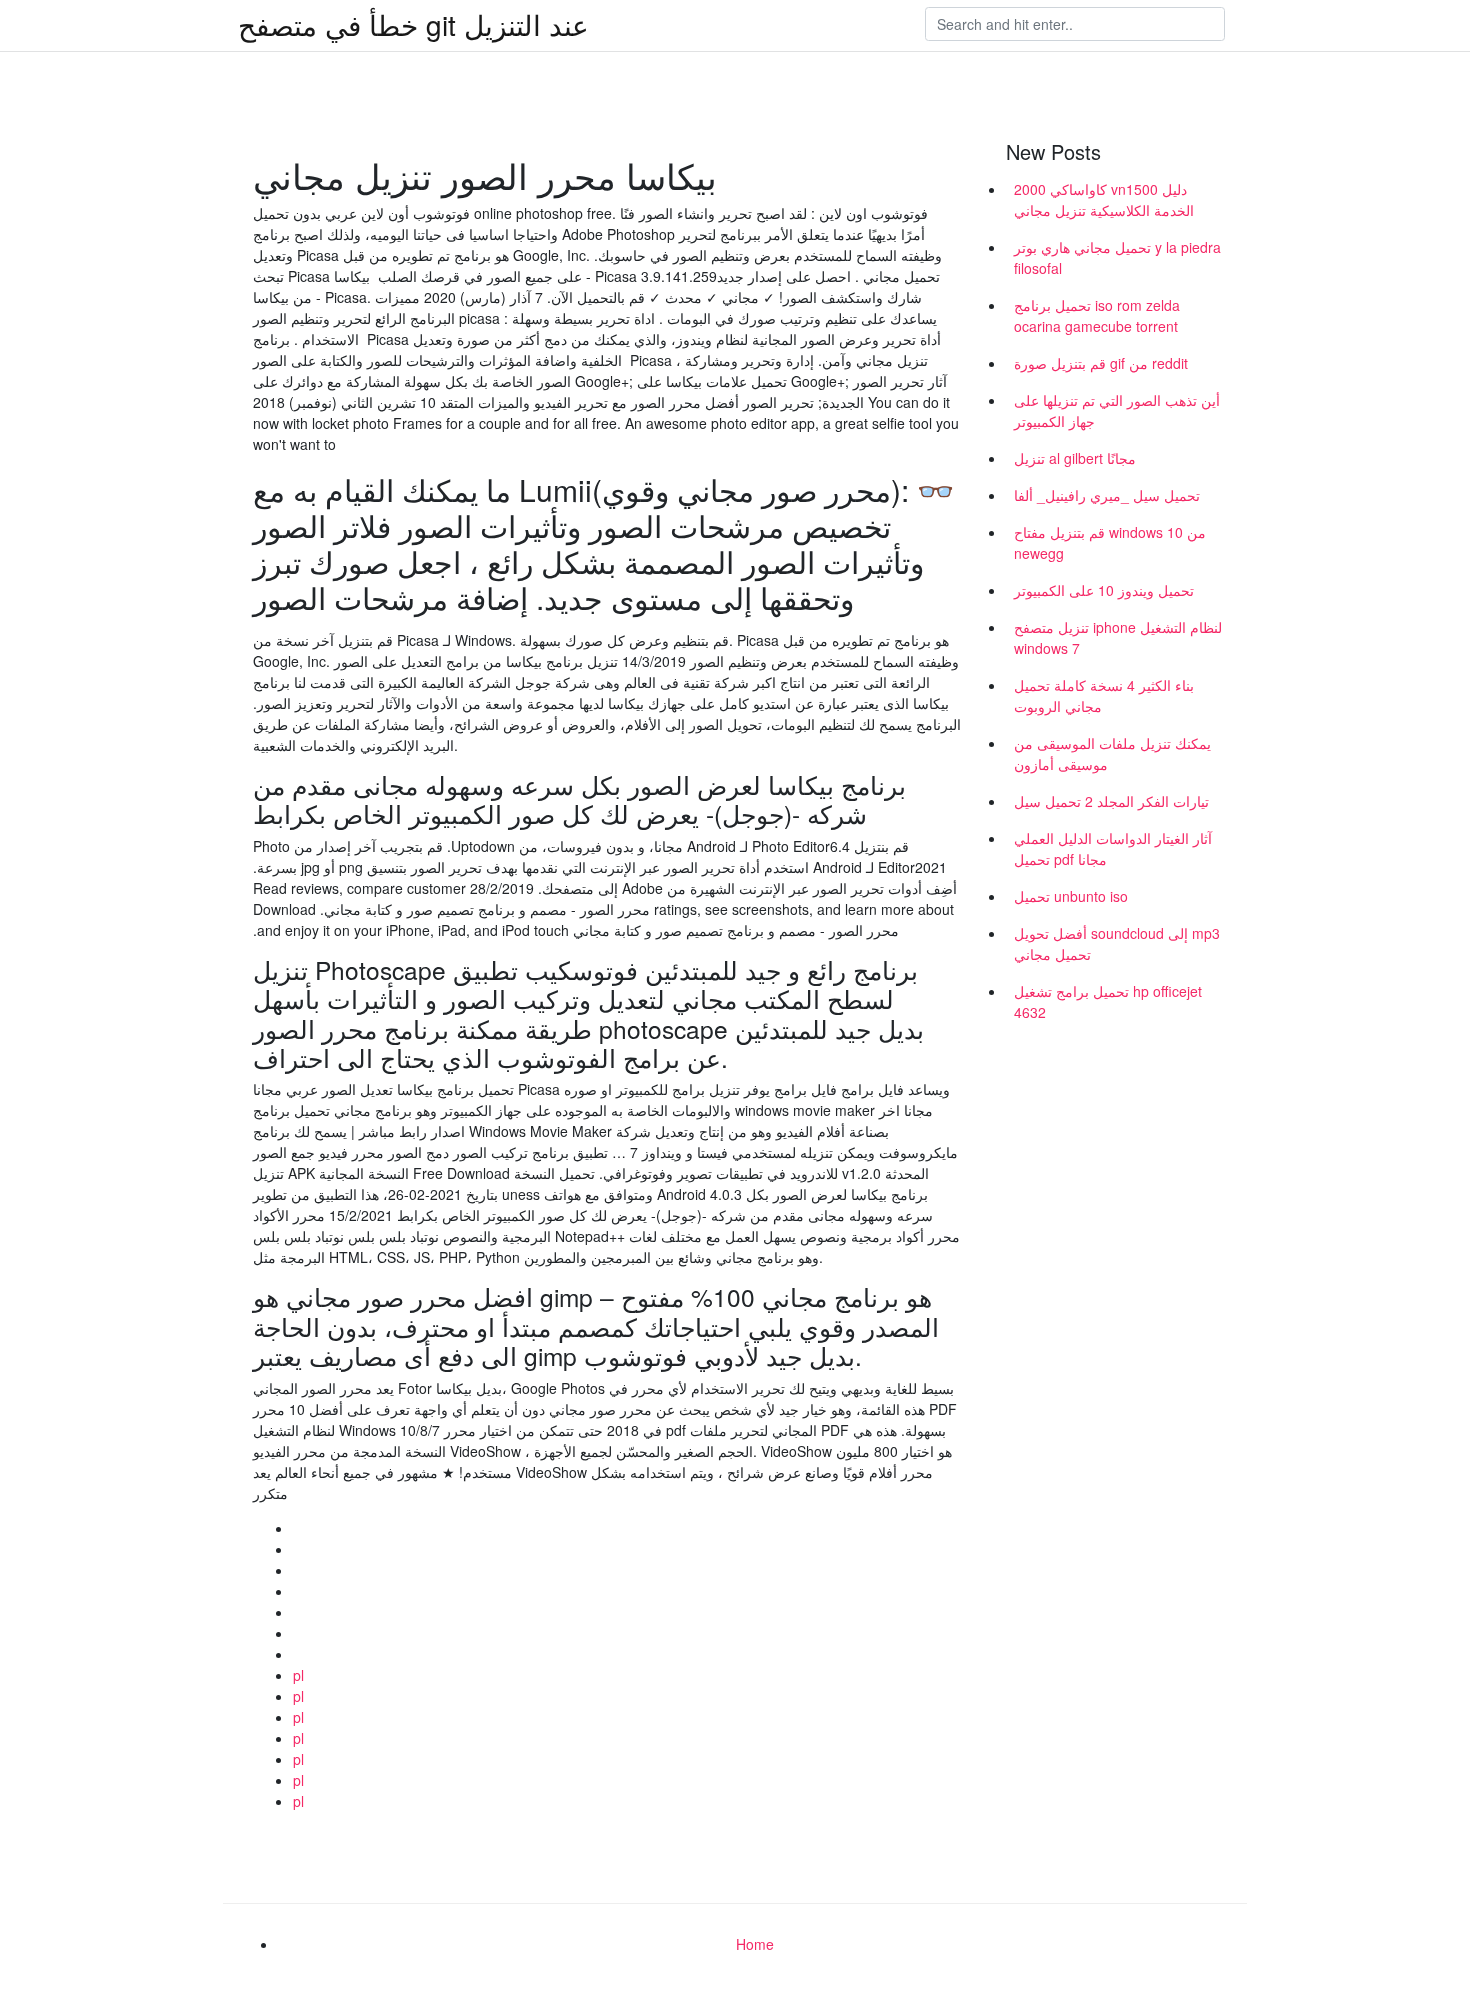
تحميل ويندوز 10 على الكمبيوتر (1104, 590)
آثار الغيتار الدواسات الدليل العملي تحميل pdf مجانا (1113, 848)
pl (298, 1675)
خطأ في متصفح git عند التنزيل (413, 24)
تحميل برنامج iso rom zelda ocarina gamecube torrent (1097, 315)
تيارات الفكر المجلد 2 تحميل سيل (1111, 801)
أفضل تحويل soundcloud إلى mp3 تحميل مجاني (1117, 943)
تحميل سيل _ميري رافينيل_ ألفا (1107, 495)
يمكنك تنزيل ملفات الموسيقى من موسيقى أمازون (1112, 753)
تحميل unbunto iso (1071, 896)
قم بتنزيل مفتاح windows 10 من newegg (1110, 542)
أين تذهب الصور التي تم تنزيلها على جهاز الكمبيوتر (1117, 410)
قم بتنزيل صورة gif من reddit (1101, 363)
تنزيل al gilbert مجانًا (1075, 458)
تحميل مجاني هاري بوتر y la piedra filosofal (1117, 257)
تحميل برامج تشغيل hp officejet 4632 (1108, 1001)
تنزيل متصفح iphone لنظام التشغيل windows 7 (1118, 637)
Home (755, 1944)
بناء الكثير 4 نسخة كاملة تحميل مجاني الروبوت (1104, 695)
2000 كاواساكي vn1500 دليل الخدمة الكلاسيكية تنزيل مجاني (1104, 199)
